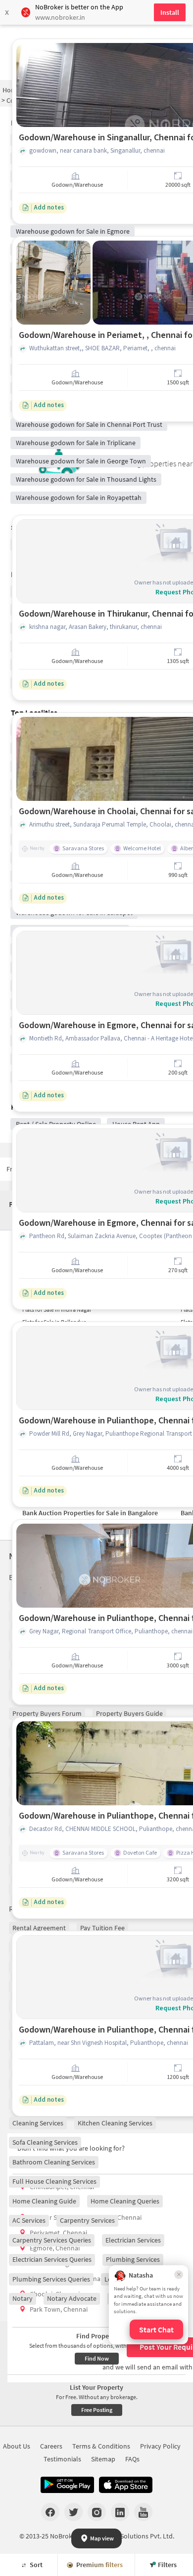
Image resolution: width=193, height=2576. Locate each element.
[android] (67, 2485)
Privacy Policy (160, 2446)
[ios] (126, 2485)
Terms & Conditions (101, 2446)
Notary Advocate (72, 2298)
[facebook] (50, 2512)
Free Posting (97, 2410)
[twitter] (73, 2512)
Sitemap (103, 2459)
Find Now (97, 2358)
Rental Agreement (39, 1928)
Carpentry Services (87, 2220)
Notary (23, 2298)
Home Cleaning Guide (44, 2201)
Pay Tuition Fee (102, 1928)
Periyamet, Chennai (58, 2233)
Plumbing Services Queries (51, 2279)
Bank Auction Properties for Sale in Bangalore (90, 1513)
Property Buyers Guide (129, 1713)
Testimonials (62, 2459)
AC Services (29, 2220)
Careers (51, 2446)
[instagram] (97, 2512)
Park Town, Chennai (59, 2309)
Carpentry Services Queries (52, 2240)
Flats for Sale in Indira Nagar (57, 1309)
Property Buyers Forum (47, 1713)
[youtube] (143, 2512)
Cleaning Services (38, 2123)
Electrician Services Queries (52, 2259)
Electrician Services (133, 2240)
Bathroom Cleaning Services (54, 2162)
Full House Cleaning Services (54, 2181)
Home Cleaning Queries (125, 2201)
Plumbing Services (133, 2259)
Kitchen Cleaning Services (115, 2123)
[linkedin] (120, 2512)
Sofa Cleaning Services (45, 2142)
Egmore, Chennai (55, 2248)
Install (170, 12)
